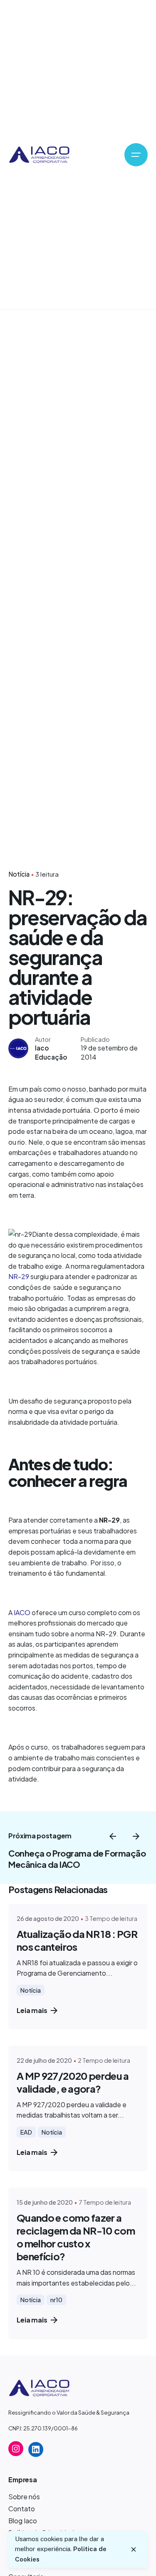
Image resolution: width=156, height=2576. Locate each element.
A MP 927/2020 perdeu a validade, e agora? (73, 2082)
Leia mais (32, 2010)
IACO (22, 1612)
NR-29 (19, 1276)
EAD (26, 2132)
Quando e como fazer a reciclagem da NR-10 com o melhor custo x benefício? (76, 2237)
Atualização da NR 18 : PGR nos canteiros (77, 1940)
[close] (134, 2549)
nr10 (56, 2300)
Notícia (19, 874)
